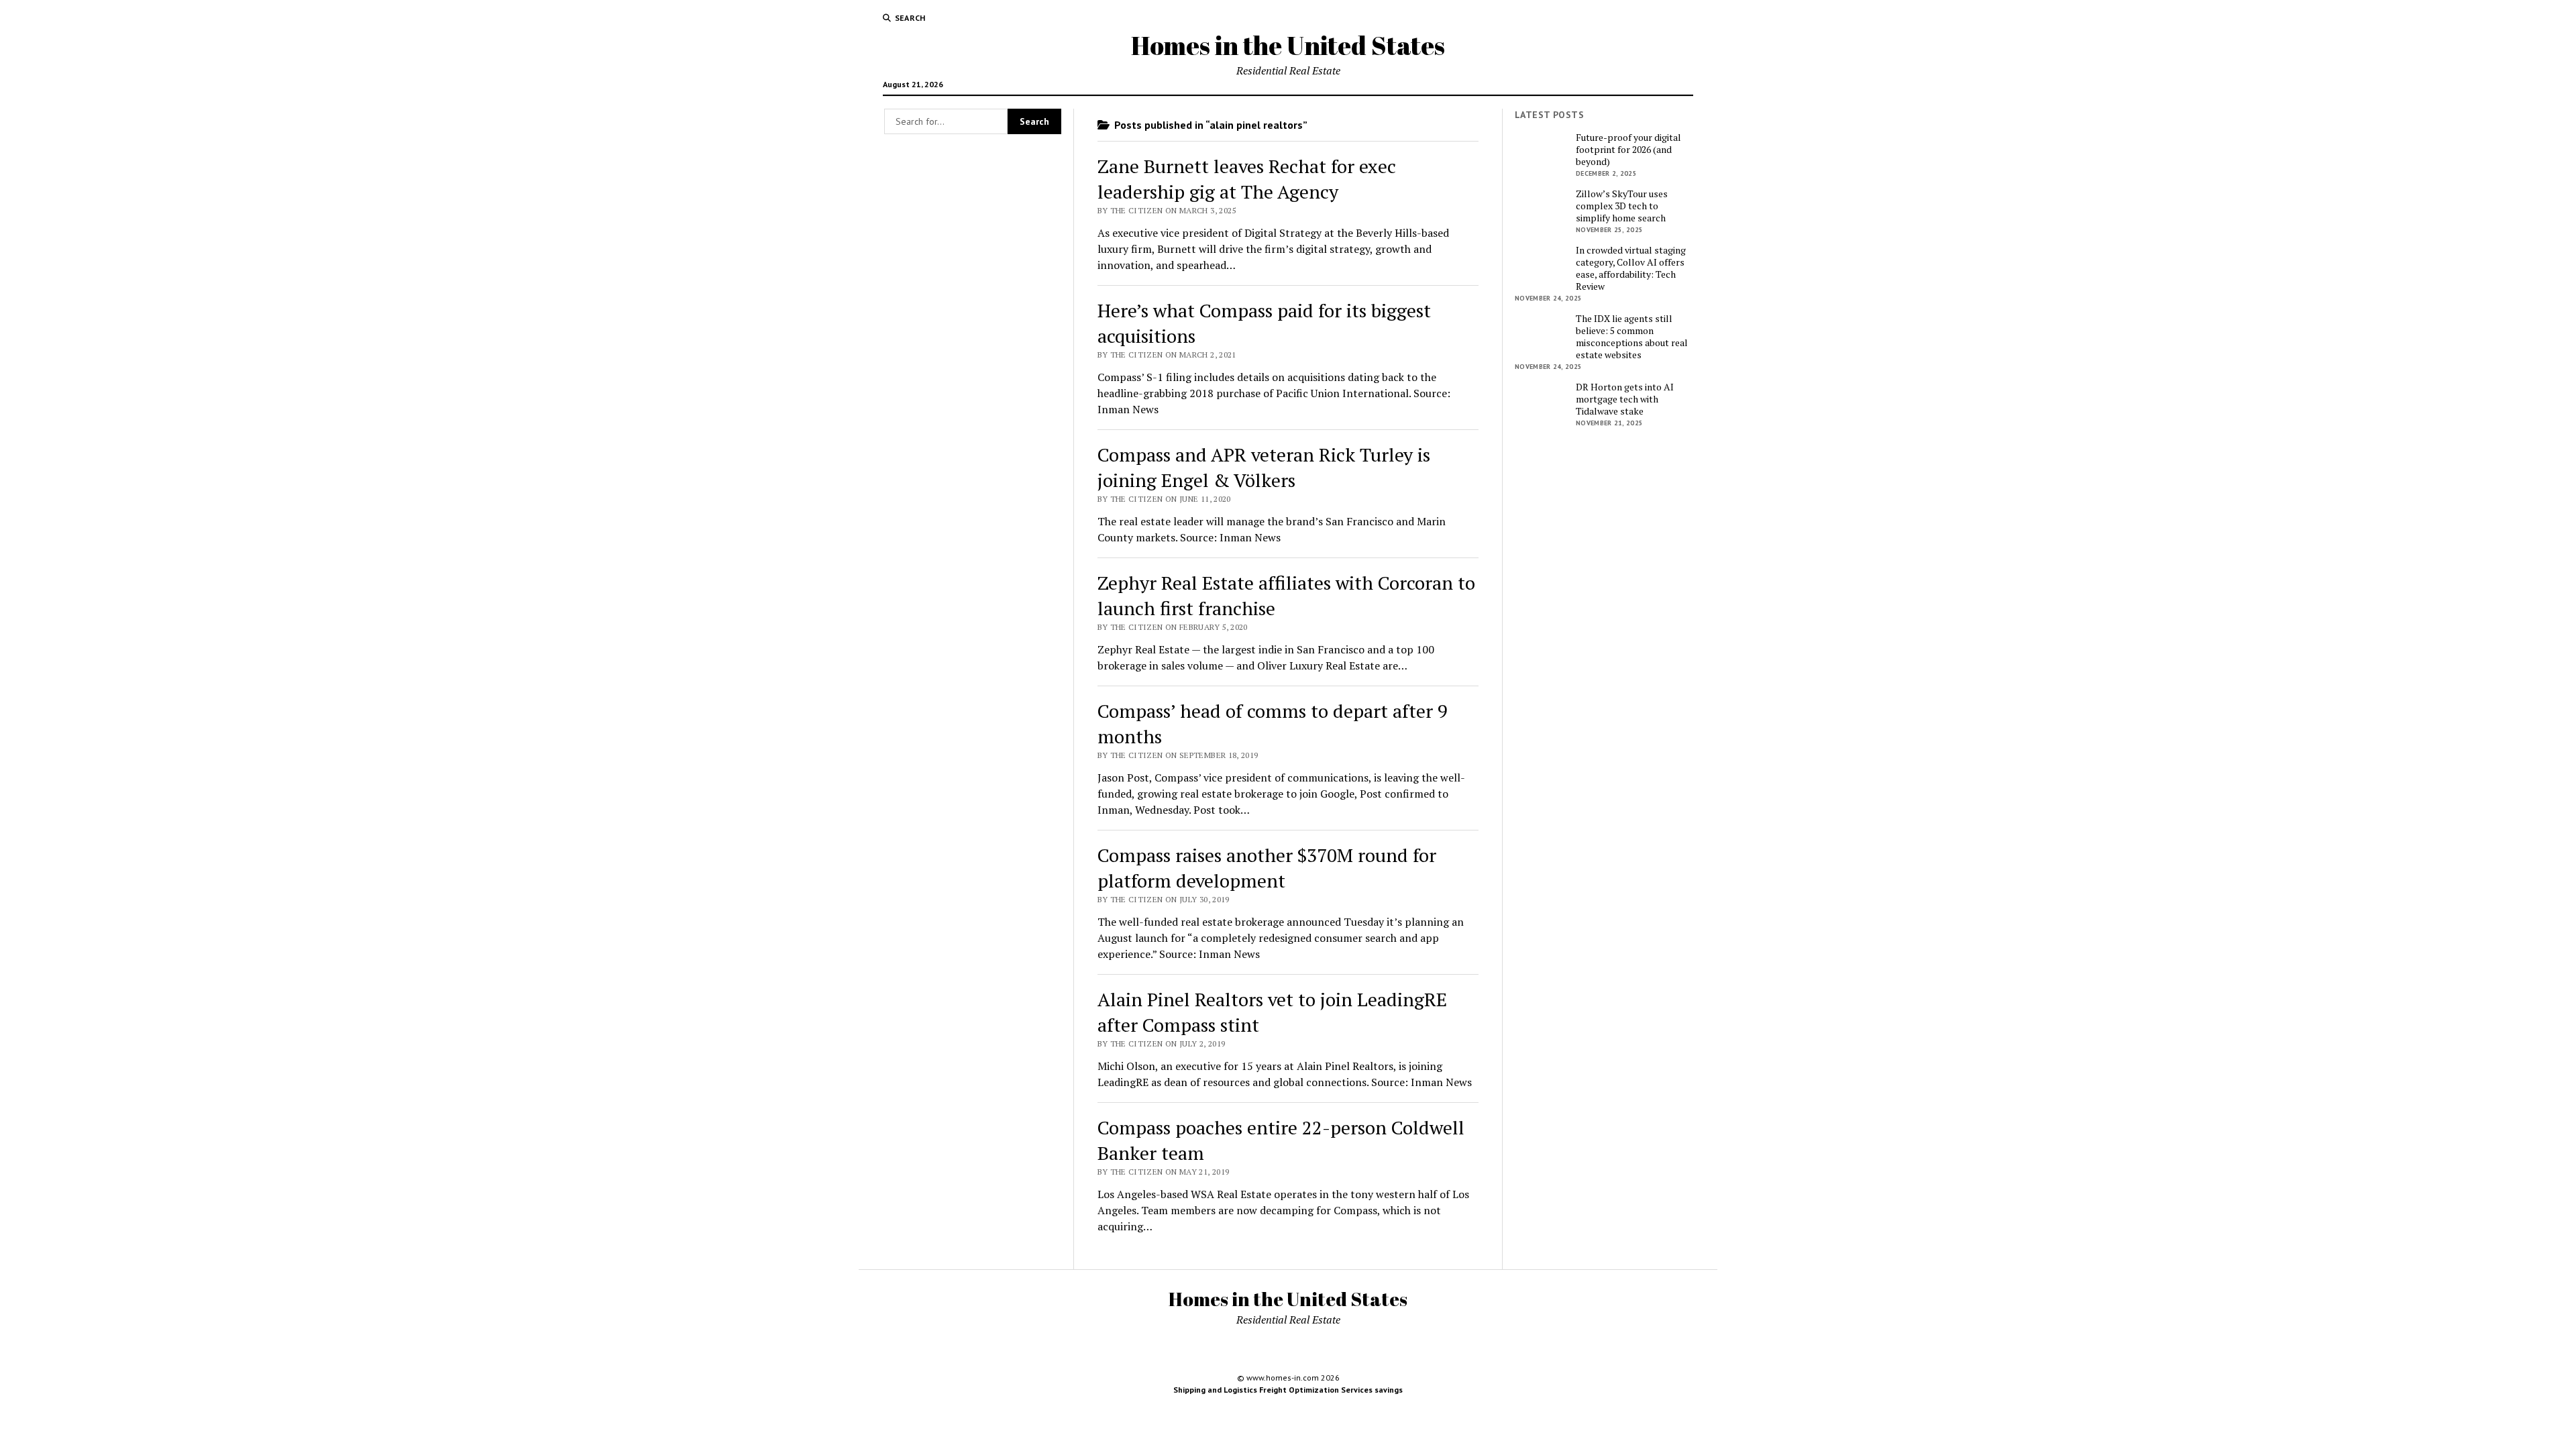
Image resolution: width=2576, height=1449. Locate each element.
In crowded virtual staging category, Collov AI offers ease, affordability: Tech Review (1631, 268)
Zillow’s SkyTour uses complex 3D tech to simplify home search (1622, 206)
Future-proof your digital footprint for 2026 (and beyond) (1628, 150)
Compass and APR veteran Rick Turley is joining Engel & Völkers (1264, 467)
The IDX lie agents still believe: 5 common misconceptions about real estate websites (1632, 337)
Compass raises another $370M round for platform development (1267, 868)
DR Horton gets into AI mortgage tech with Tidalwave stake (1625, 399)
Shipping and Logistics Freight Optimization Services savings (1288, 1390)
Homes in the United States (1288, 45)
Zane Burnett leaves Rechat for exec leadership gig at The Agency (1247, 179)
